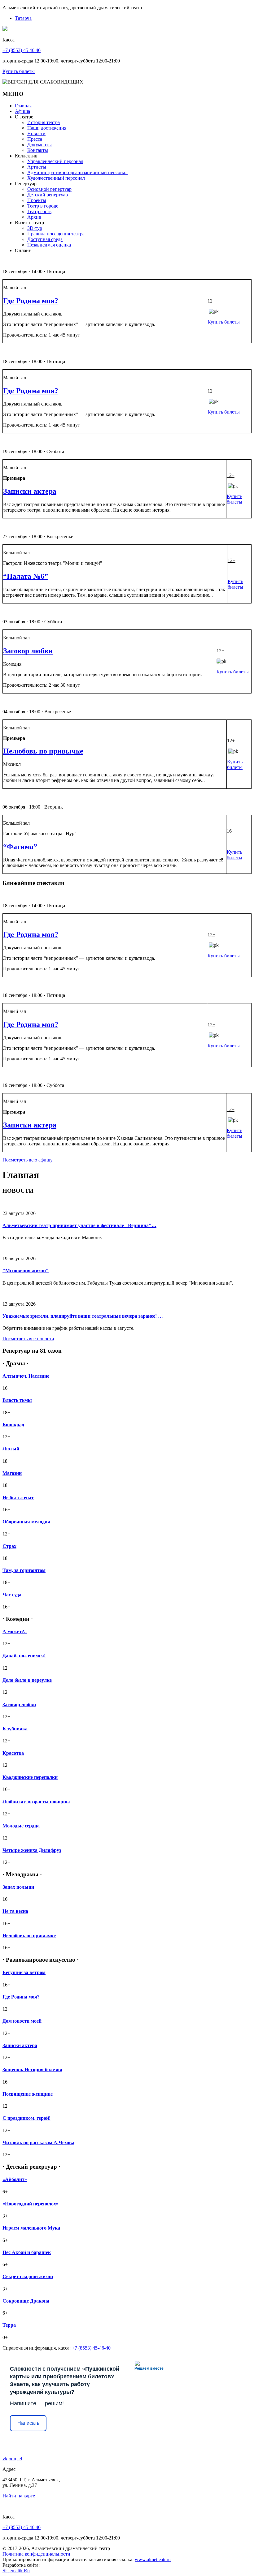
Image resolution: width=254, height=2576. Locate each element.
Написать (28, 2423)
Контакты (38, 150)
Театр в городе (43, 206)
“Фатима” (20, 847)
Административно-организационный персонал (77, 172)
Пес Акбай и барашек (27, 2252)
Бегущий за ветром (24, 1972)
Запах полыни (18, 1887)
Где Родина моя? (31, 301)
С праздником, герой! (26, 2118)
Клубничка (15, 1729)
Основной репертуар (49, 189)
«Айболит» (15, 2179)
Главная (23, 106)
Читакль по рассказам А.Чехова (38, 2142)
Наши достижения (47, 128)
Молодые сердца (21, 1826)
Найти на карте (19, 2496)
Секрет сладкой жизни (28, 2276)
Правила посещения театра (56, 234)
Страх (9, 1546)
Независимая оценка (49, 245)
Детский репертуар (48, 195)
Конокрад (13, 1425)
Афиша (22, 111)
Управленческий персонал (55, 161)
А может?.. (15, 1631)
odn (12, 2459)
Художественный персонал (56, 178)
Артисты (37, 167)
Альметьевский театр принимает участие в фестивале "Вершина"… (79, 1225)
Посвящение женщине (28, 2094)
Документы (39, 145)
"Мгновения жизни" (26, 1271)
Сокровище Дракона (26, 2301)
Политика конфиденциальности (36, 2554)
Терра (9, 2325)
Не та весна (15, 1911)
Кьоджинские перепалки (30, 1777)
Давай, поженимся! (24, 1656)
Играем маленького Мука (31, 2228)
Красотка (13, 1753)
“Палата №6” (26, 576)
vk (5, 2459)
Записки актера (30, 491)
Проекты (37, 200)
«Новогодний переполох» (31, 2204)
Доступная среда (45, 239)
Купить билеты (19, 71)
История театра (44, 122)
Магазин (12, 1473)
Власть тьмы (17, 1400)
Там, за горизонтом (24, 1570)
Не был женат (18, 1498)
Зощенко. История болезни (32, 2069)
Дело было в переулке (27, 1680)
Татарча (23, 18)
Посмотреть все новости (28, 1339)
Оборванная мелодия (26, 1522)
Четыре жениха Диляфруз (32, 1850)
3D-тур (35, 228)
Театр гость (39, 211)
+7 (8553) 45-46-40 (91, 2348)
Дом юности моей (22, 2021)
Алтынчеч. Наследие (26, 1376)
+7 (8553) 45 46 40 (22, 50)
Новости (36, 133)
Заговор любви (28, 651)
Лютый (11, 1449)
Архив (34, 217)
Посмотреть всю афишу (28, 1160)
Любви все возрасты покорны (36, 1802)
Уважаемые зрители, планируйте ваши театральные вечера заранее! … (83, 1316)
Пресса (35, 139)
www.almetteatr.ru (153, 2559)
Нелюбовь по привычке (43, 751)
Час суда (12, 1595)
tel (20, 2459)
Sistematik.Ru (16, 2571)
